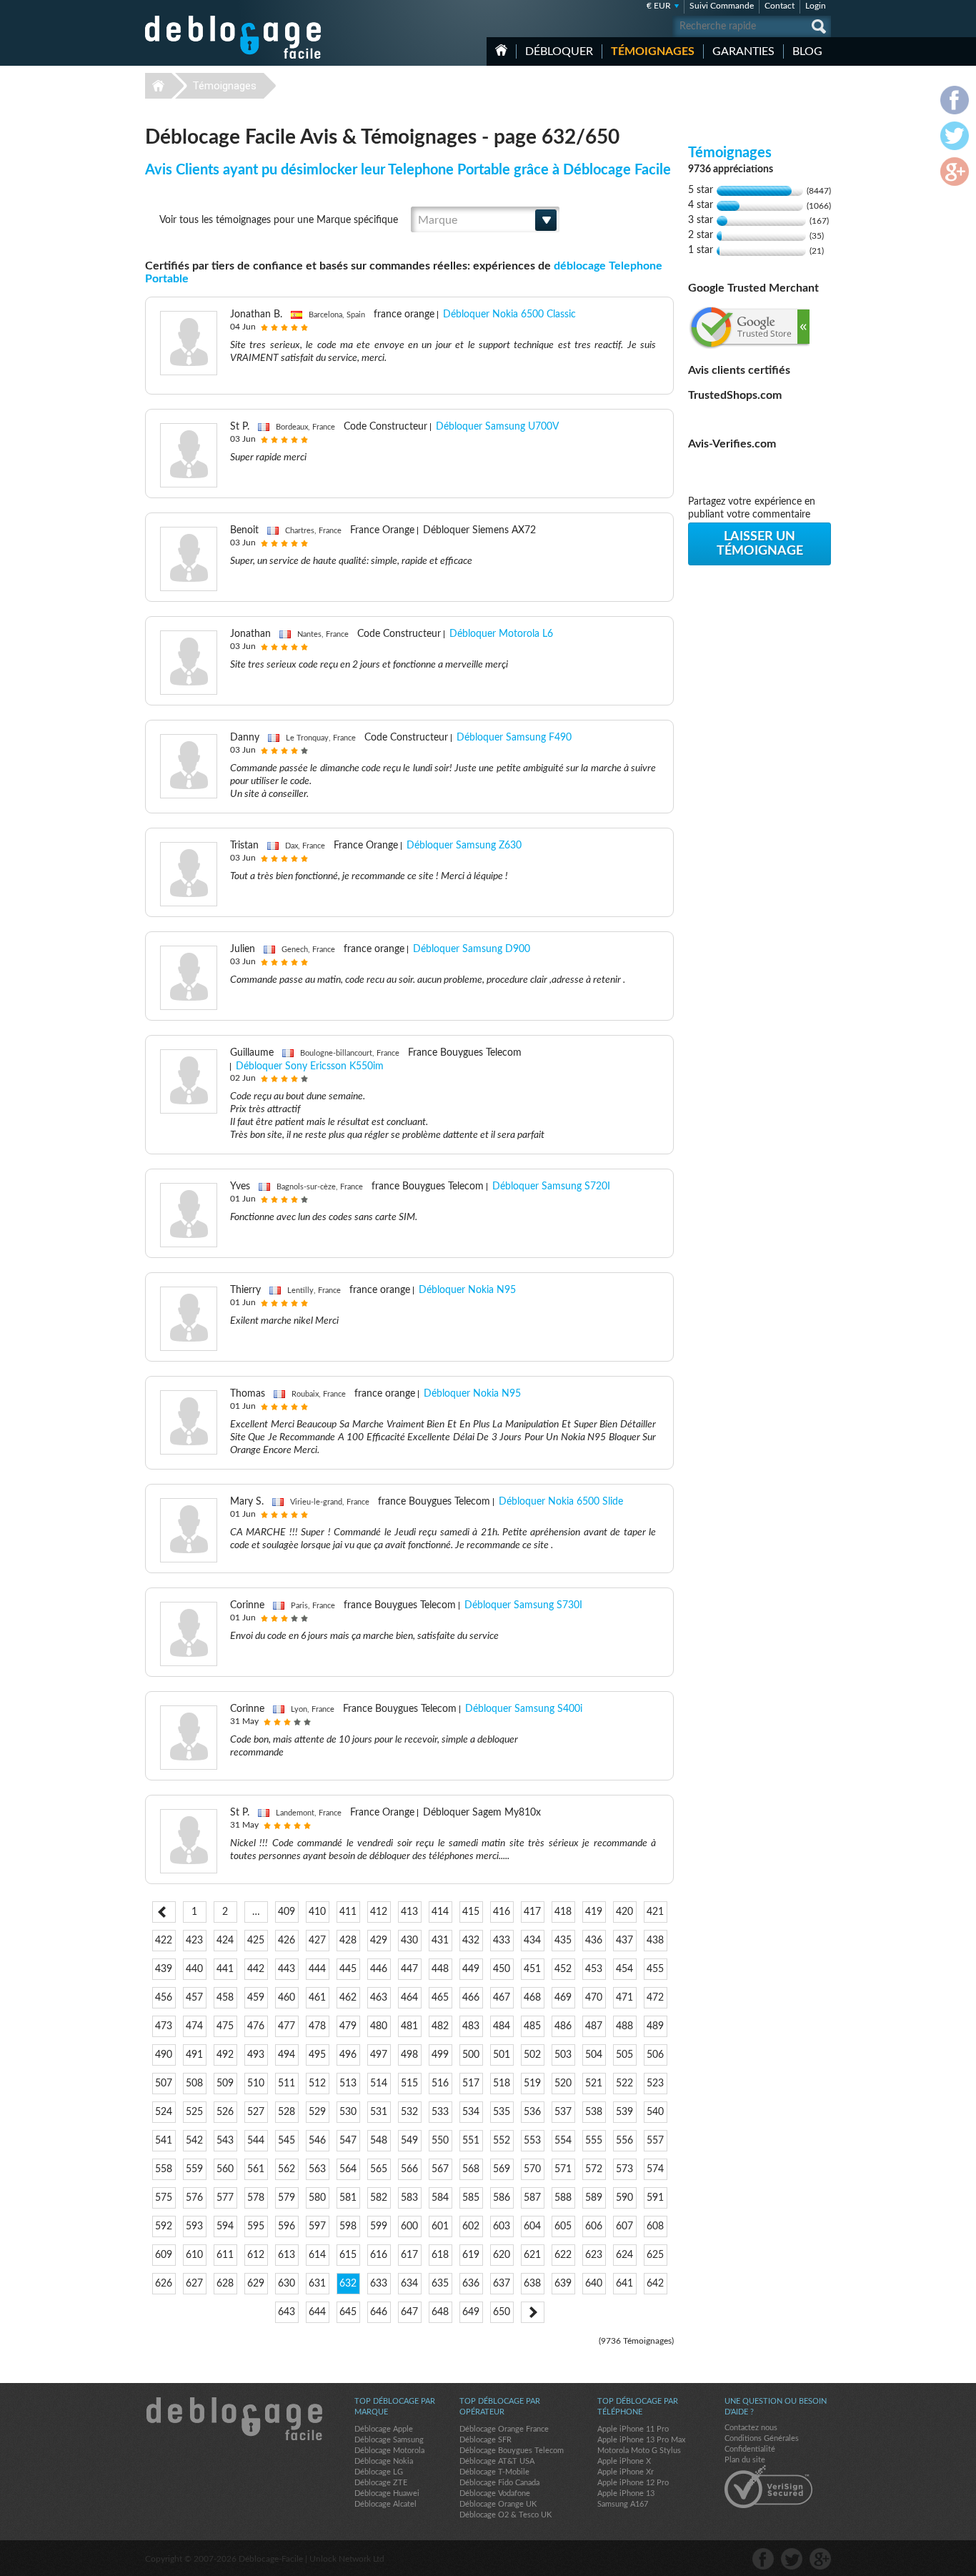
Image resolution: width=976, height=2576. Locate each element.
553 (532, 2141)
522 (624, 2084)
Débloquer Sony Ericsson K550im (310, 1066)
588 (563, 2198)
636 (471, 2284)
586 (502, 2198)
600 (409, 2226)
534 (471, 2112)
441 (225, 1969)
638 (532, 2284)
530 (348, 2112)
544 (256, 2141)
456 (164, 1998)
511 (287, 2084)
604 (532, 2226)
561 (256, 2169)
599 (379, 2226)
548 (379, 2141)
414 (440, 1912)
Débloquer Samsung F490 (514, 738)
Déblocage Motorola (389, 2451)
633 (379, 2284)
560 (225, 2169)
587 (532, 2198)
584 (440, 2198)
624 (624, 2255)
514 (379, 2084)
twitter (792, 2559)
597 (317, 2226)
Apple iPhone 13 (626, 2493)
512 (317, 2084)
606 (594, 2226)
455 (655, 1969)
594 (225, 2226)
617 (409, 2255)
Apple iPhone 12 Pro (633, 2483)
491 (194, 2055)
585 (471, 2198)
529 (317, 2112)
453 (594, 1969)
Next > (533, 2312)
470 (594, 1998)
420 (624, 1912)
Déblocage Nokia (384, 2461)
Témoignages (653, 51)
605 (563, 2226)
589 (594, 2198)
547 (348, 2141)
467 (502, 1998)
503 (563, 2055)
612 (256, 2255)
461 (317, 1998)
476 (256, 2026)
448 (440, 1969)
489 (655, 2026)
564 (348, 2169)
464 (409, 1998)
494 (287, 2055)
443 (287, 1969)
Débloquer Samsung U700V (497, 427)
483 (471, 2026)
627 (194, 2284)
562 (287, 2169)
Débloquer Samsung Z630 (464, 846)
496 (348, 2055)
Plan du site (745, 2460)
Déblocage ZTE (381, 2483)
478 (317, 2026)
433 (502, 1941)
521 (594, 2084)
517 (471, 2084)
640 (594, 2284)
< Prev (164, 1912)
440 (194, 1969)
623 (594, 2255)
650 (502, 2312)
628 (225, 2284)
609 (164, 2255)
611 (225, 2255)
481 (409, 2026)
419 (594, 1912)
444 (317, 1969)
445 (348, 1969)
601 (440, 2226)
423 (194, 1941)
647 (409, 2312)
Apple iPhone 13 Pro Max (641, 2440)
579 (287, 2198)
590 (624, 2198)
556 (624, 2141)
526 (225, 2112)
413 (409, 1912)
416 (502, 1912)
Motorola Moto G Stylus (639, 2451)
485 (532, 2026)
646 (379, 2312)
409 (287, 1912)
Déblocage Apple (384, 2429)
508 (194, 2084)
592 (164, 2226)
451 (532, 1969)
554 (563, 2141)
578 (256, 2198)
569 (502, 2169)
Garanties (743, 51)
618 (440, 2255)
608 (655, 2226)
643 (287, 2312)
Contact (780, 6)
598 (348, 2226)
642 (655, 2284)
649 (471, 2312)
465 (440, 1998)
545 (287, 2141)
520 (563, 2084)
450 (502, 1969)
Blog (807, 51)
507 (164, 2084)
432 (471, 1941)
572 (594, 2169)
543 (225, 2141)
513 (348, 2084)
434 (532, 1941)
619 (471, 2255)
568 (471, 2169)
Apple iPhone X (624, 2461)
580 (317, 2198)
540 (655, 2112)
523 (655, 2084)
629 (256, 2284)
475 (225, 2026)
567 (440, 2169)
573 (624, 2169)
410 (317, 1912)
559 (194, 2169)
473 (164, 2026)
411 (348, 1912)
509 (225, 2084)
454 (624, 1969)
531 (379, 2112)
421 (655, 1912)
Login (816, 6)
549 (409, 2141)
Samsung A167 (623, 2504)
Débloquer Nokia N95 (467, 1290)
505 (624, 2055)
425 (256, 1941)
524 (164, 2112)
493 (256, 2055)
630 (287, 2284)
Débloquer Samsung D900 (472, 949)
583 (409, 2198)
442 (256, 1969)
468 (532, 1998)
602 (471, 2226)
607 (624, 2226)
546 (317, 2141)
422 (164, 1941)
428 (348, 1941)
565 (379, 2169)
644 (317, 2312)
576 (194, 2198)
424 (225, 1941)
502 (532, 2055)
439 (164, 1969)
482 (440, 2026)
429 (379, 1941)
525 (194, 2112)
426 (287, 1941)
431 (440, 1941)
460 (287, 1998)
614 (317, 2255)
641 (624, 2284)
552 (502, 2141)
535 (502, 2112)
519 (532, 2084)
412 (379, 1912)
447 (409, 1969)
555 (594, 2141)
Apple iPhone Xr (626, 2472)
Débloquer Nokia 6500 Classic (509, 314)
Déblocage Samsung (389, 2440)
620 (502, 2255)
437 (624, 1941)
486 (563, 2026)
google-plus (820, 2559)
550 (440, 2141)
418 (563, 1912)
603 (502, 2226)
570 (532, 2169)
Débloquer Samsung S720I (551, 1187)
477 (287, 2026)
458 (225, 1998)
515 (409, 2084)
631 (317, 2284)
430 (409, 1941)
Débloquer (559, 51)
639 (563, 2284)
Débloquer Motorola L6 (501, 634)
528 (287, 2112)
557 (655, 2141)
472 (655, 1998)
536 (532, 2112)
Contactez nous (751, 2428)
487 (594, 2026)
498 (409, 2055)
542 (194, 2141)
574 (655, 2169)
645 (348, 2312)
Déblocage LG (379, 2472)
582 (379, 2198)
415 (471, 1912)
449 (471, 1969)
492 (225, 2055)
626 (164, 2284)
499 (440, 2055)
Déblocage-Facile (234, 37)
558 (164, 2169)
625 (655, 2255)
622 (563, 2255)
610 (194, 2255)
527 (256, 2112)
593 (194, 2226)
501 (502, 2055)
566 (409, 2169)
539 (624, 2112)
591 (655, 2198)
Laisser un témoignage (760, 544)
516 (440, 2084)
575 (164, 2198)
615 (348, 2255)
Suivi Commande (722, 6)
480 (379, 2026)
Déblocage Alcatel (385, 2504)
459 (256, 1998)
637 (502, 2284)
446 (379, 1969)
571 (563, 2169)
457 (194, 1998)
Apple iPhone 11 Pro (633, 2429)
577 (225, 2198)
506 (655, 2055)
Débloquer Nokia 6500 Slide (561, 1502)
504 (594, 2055)
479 (348, 2026)
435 (563, 1941)
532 (409, 2112)
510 (256, 2084)
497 (379, 2055)
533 (440, 2112)
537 (563, 2112)
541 (164, 2141)
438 (655, 1941)
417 (532, 1912)
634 (409, 2284)
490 (164, 2055)
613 (287, 2255)
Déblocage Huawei (387, 2493)
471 (624, 1998)
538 (594, 2112)
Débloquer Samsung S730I (523, 1605)
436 (594, 1941)
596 (287, 2226)
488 (624, 2026)
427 (317, 1941)
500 (471, 2055)
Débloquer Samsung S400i (524, 1709)
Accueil (501, 50)
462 (348, 1998)
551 (471, 2141)
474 (194, 2026)
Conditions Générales (762, 2438)
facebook (763, 2559)
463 (379, 1998)
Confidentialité (750, 2449)
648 (440, 2312)
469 (563, 1998)
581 (348, 2198)
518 (502, 2084)
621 (532, 2255)
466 (471, 1998)
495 (317, 2055)
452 (563, 1969)
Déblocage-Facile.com (234, 2419)
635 (440, 2284)
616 (379, 2255)
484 (502, 2026)
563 (317, 2169)
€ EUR (659, 6)
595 (256, 2226)
